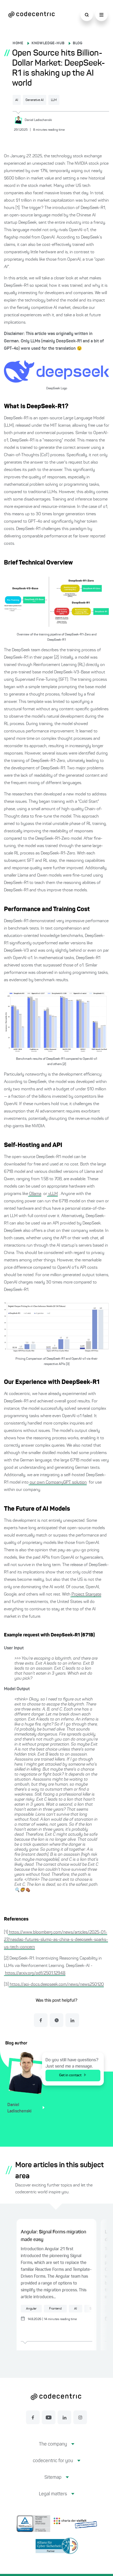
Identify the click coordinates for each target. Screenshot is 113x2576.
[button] (57, 2448)
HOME (18, 43)
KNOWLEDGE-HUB (48, 43)
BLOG (78, 43)
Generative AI (35, 100)
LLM (54, 100)
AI (17, 100)
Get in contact (70, 2075)
